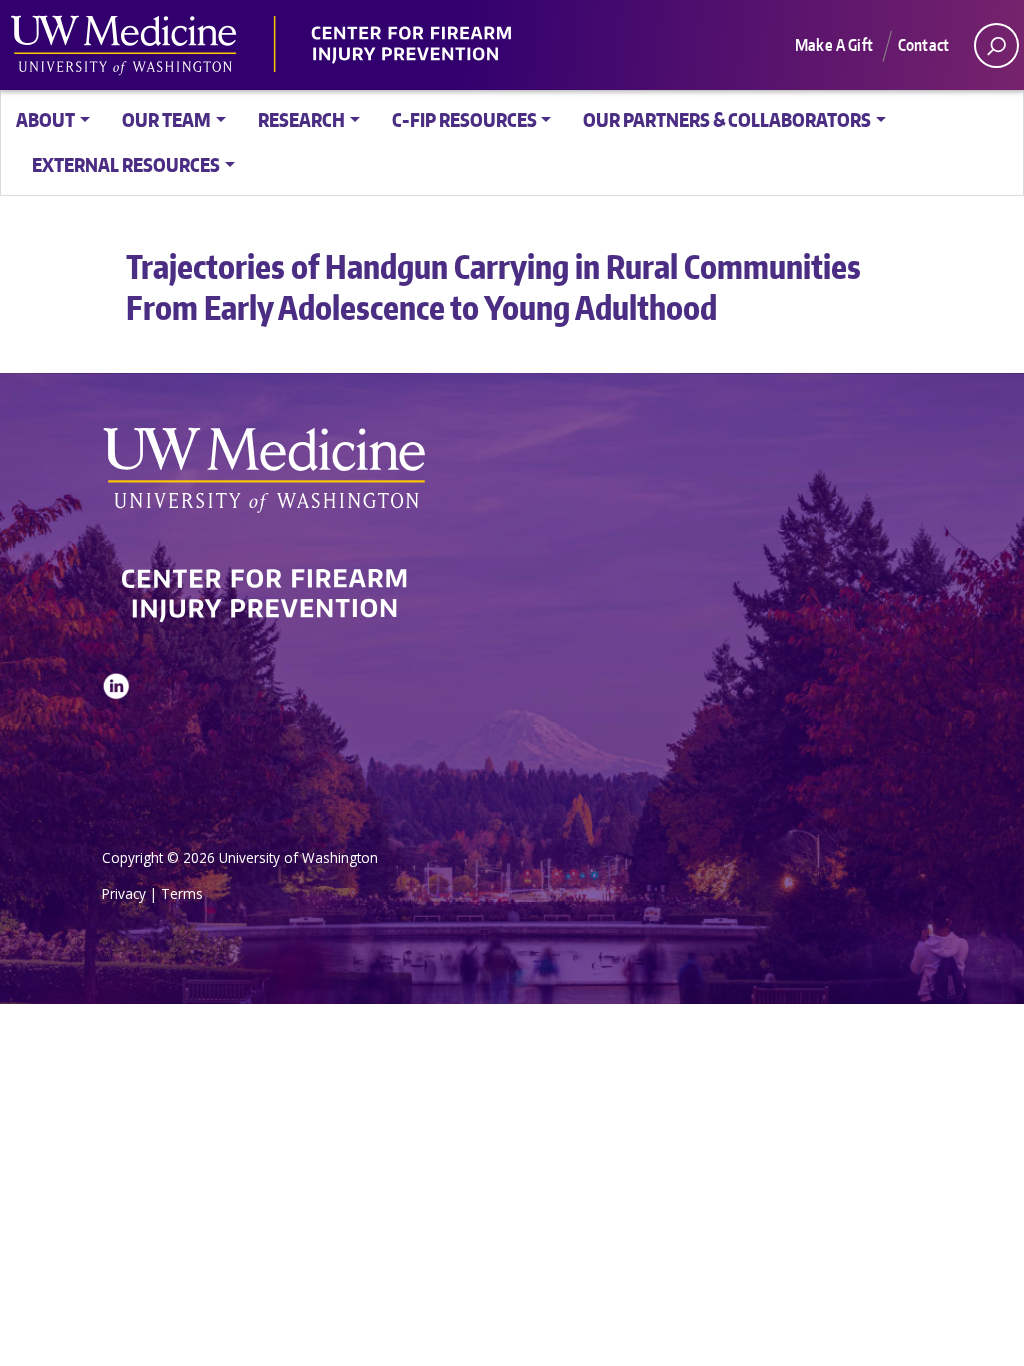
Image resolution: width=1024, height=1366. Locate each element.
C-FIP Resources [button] (464, 119)
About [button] (45, 119)
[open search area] (996, 45)
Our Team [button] (166, 119)
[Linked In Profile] (116, 736)
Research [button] (301, 119)
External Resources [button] (126, 164)
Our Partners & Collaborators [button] (727, 119)
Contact (923, 45)
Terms (182, 893)
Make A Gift (834, 45)
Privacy (124, 893)
